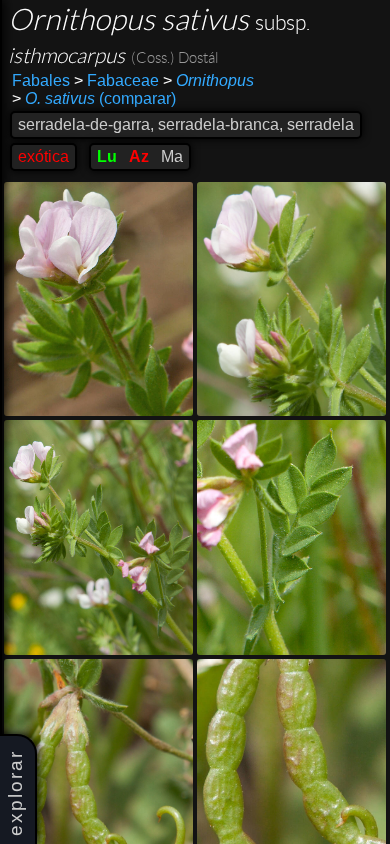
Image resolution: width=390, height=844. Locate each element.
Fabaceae (116, 80)
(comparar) (94, 98)
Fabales (41, 80)
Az (139, 156)
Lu (107, 156)
